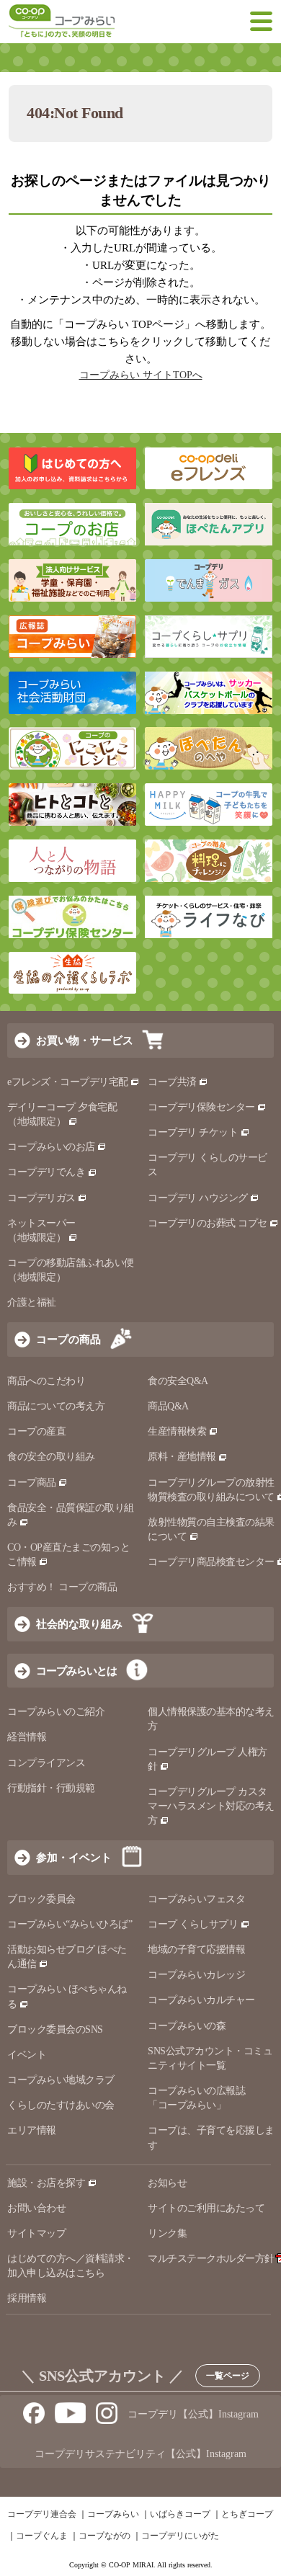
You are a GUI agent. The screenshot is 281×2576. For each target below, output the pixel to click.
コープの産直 (36, 1431)
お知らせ (167, 2183)
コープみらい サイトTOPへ (141, 375)
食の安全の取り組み (51, 1457)
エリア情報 (32, 2130)
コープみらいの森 (187, 2026)
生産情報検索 (177, 1431)
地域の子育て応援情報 (196, 1949)
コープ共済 (172, 1082)
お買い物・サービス (85, 1040)
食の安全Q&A (178, 1381)
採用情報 (27, 2298)
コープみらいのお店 (51, 1147)
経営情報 (27, 1737)
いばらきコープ (180, 2514)
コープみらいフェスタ (196, 1899)
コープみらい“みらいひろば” (70, 1924)
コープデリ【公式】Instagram (193, 2414)
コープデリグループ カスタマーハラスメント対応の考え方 (211, 1806)
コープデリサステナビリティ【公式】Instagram (140, 2454)
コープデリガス (41, 1198)
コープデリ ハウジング (198, 1198)
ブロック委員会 (41, 1899)
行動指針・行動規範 (51, 1788)
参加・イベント (74, 1857)
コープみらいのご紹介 (56, 1712)
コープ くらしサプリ (193, 1924)
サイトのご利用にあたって (206, 2208)
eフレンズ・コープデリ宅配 (68, 1082)
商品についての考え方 (56, 1406)
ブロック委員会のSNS (55, 2029)
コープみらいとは (76, 1671)
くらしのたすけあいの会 (61, 2105)
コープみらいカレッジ (196, 1975)
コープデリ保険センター (201, 1107)
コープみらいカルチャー (201, 2000)
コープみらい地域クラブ (61, 2080)
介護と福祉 (32, 1302)
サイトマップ (36, 2233)
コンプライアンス (46, 1763)
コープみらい (113, 2514)
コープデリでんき (46, 1172)
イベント (27, 2055)
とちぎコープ (247, 2514)
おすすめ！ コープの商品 (62, 1587)
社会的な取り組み (79, 1624)
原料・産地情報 (182, 1457)
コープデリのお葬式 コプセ (208, 1223)
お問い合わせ (36, 2208)
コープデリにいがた (180, 2536)
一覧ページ (228, 2376)
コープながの (104, 2536)
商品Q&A (168, 1406)
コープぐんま (42, 2536)
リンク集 (167, 2233)
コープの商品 (68, 1339)
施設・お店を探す (46, 2183)
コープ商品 (32, 1483)
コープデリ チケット (193, 1132)
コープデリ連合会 (42, 2514)
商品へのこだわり (46, 1381)
